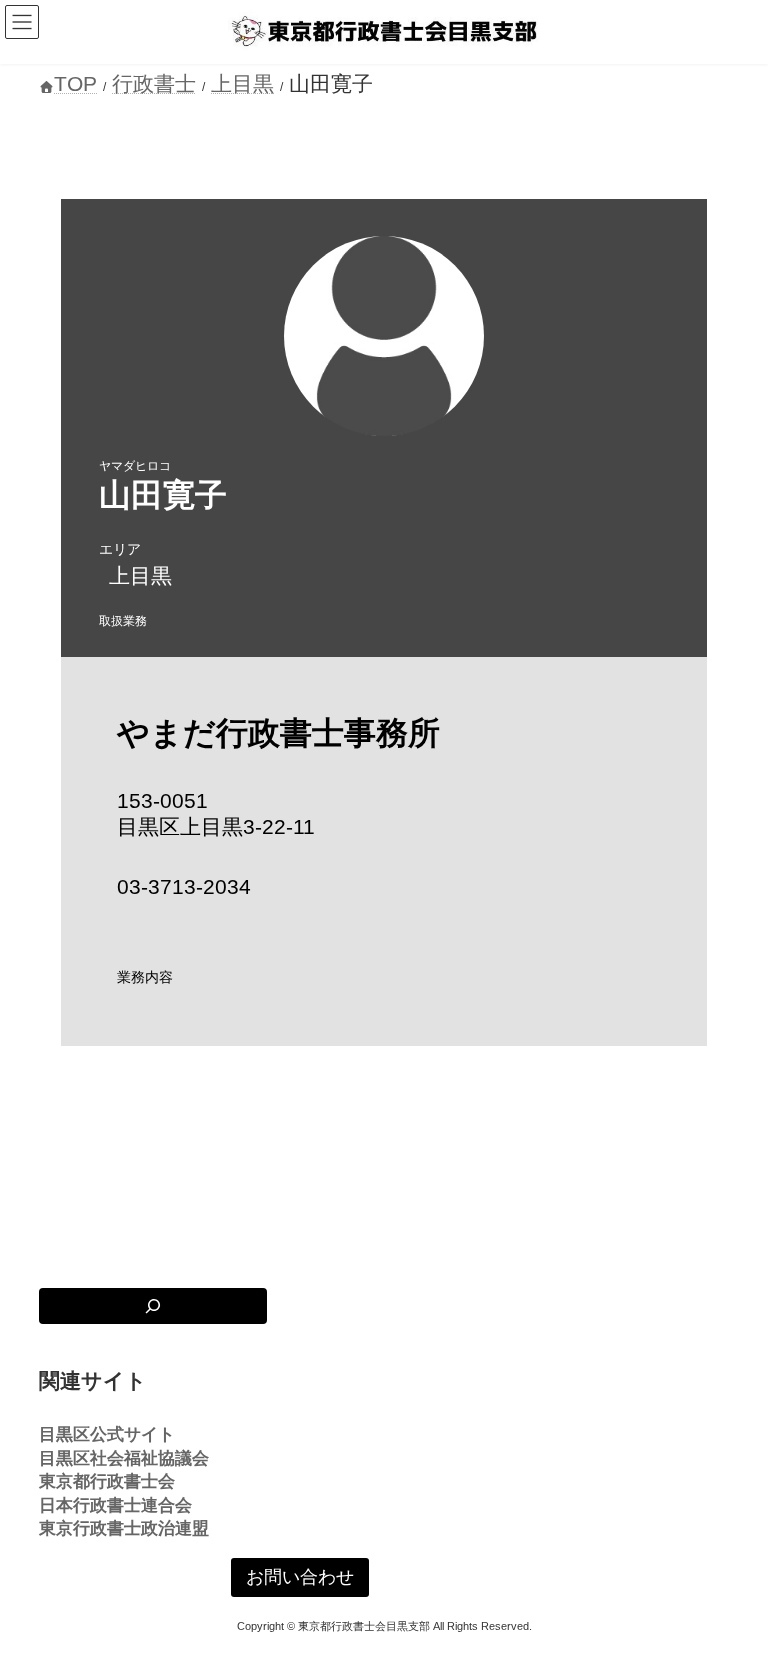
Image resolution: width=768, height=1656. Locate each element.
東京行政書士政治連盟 (124, 1528)
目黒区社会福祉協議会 (124, 1458)
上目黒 (140, 575)
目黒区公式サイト (107, 1434)
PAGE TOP (731, 1584)
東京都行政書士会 (107, 1481)
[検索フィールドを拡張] (153, 1306)
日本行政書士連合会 (115, 1505)
